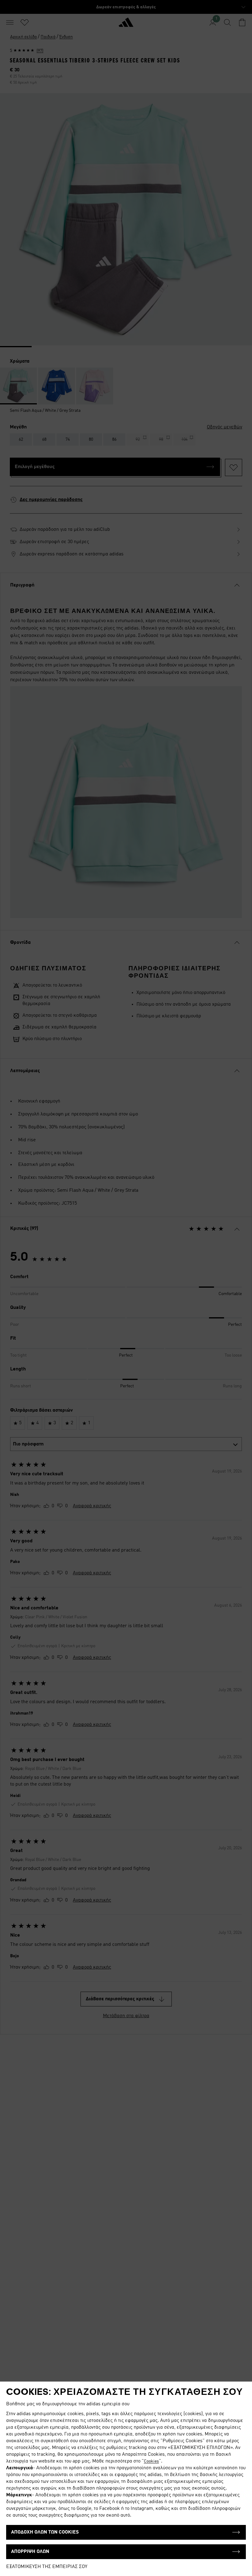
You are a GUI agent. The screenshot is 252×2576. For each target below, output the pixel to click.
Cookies (151, 2461)
